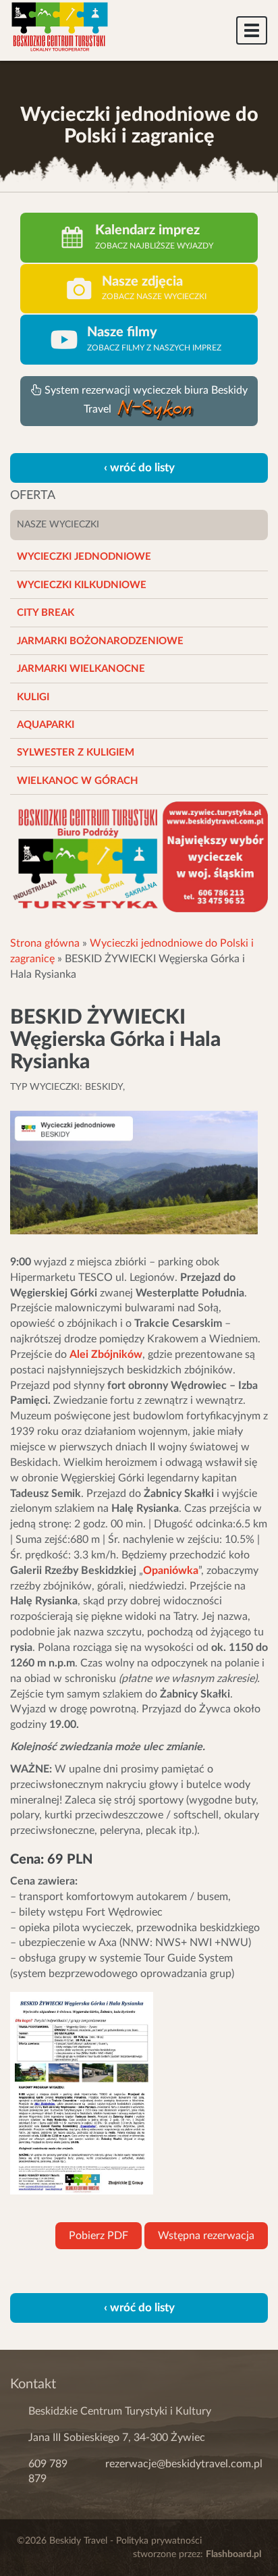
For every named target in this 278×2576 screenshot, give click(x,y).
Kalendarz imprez (147, 230)
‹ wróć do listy (139, 468)
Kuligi (33, 697)
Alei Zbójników (106, 1355)
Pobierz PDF (99, 2236)
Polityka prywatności (159, 2541)
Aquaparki (46, 725)
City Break (46, 613)
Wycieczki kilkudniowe (82, 585)
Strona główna (45, 943)
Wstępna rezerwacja (206, 2236)
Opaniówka (171, 1571)
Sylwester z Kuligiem (76, 753)
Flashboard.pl (233, 2554)
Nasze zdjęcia (142, 282)
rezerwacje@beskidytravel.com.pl (184, 2464)
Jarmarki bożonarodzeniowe (100, 641)
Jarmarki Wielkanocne (81, 669)
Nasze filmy (122, 332)
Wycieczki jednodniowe (84, 557)
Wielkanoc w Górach (78, 781)
